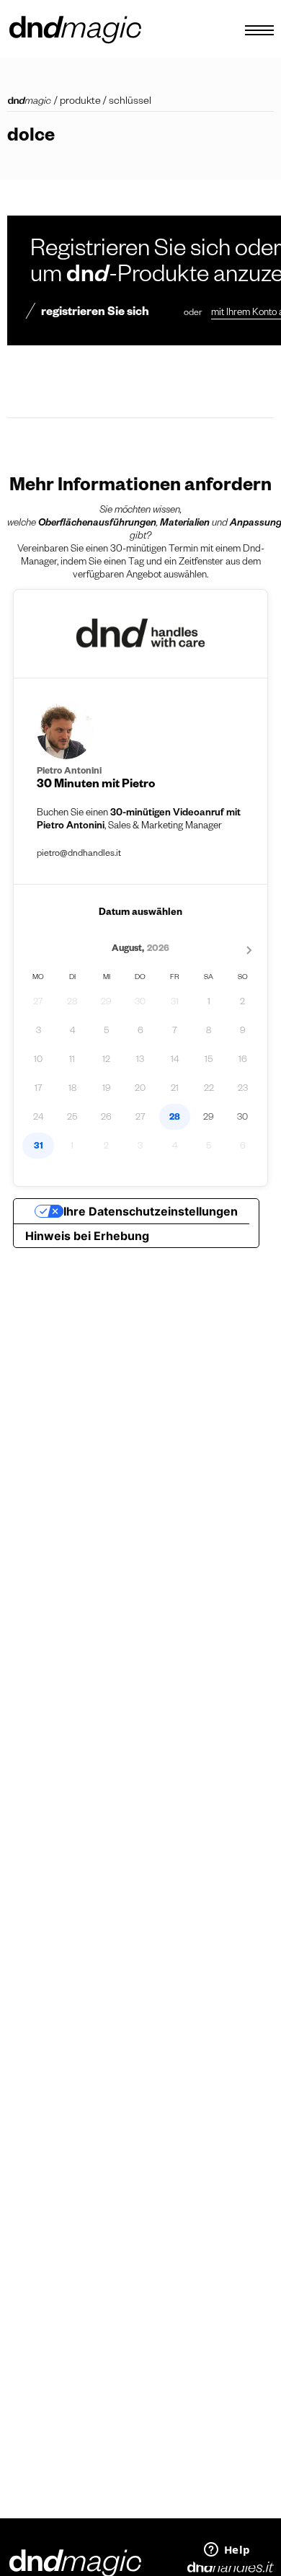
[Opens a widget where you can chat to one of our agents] (227, 2551)
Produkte (80, 102)
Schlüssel (130, 102)
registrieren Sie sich (95, 314)
